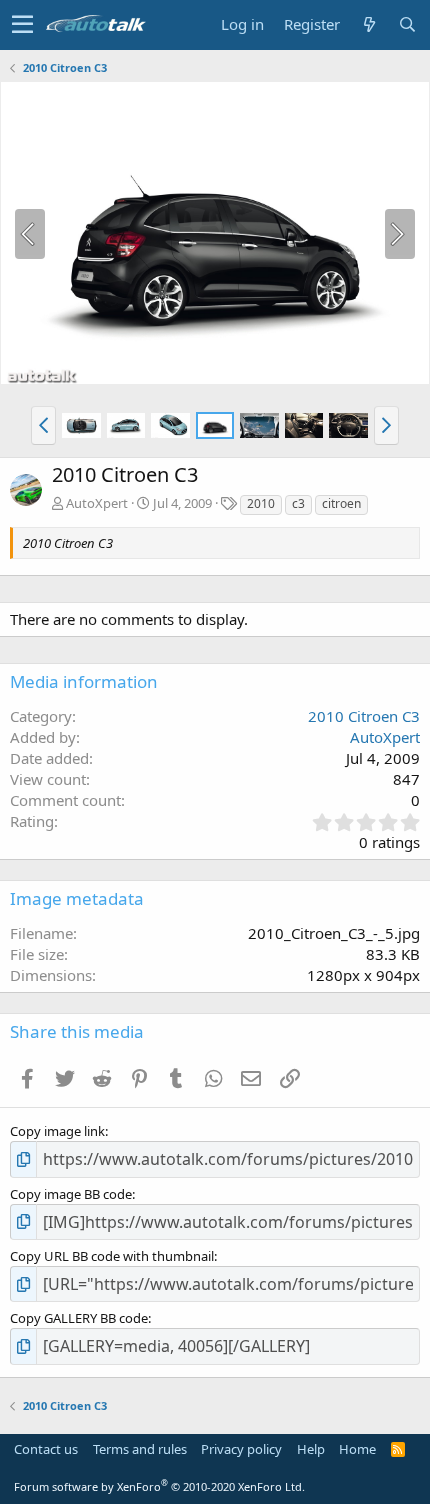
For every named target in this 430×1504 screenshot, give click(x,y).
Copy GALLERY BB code (79, 1318)
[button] (22, 25)
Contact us (46, 1449)
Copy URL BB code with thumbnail (112, 1256)
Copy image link (57, 1131)
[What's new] (369, 24)
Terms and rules (140, 1449)
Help (311, 1449)
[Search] (407, 24)
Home (357, 1449)
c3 (298, 503)
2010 (261, 503)
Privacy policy (241, 1449)
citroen (341, 503)
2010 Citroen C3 (364, 716)
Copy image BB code (71, 1194)
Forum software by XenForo (159, 1486)
